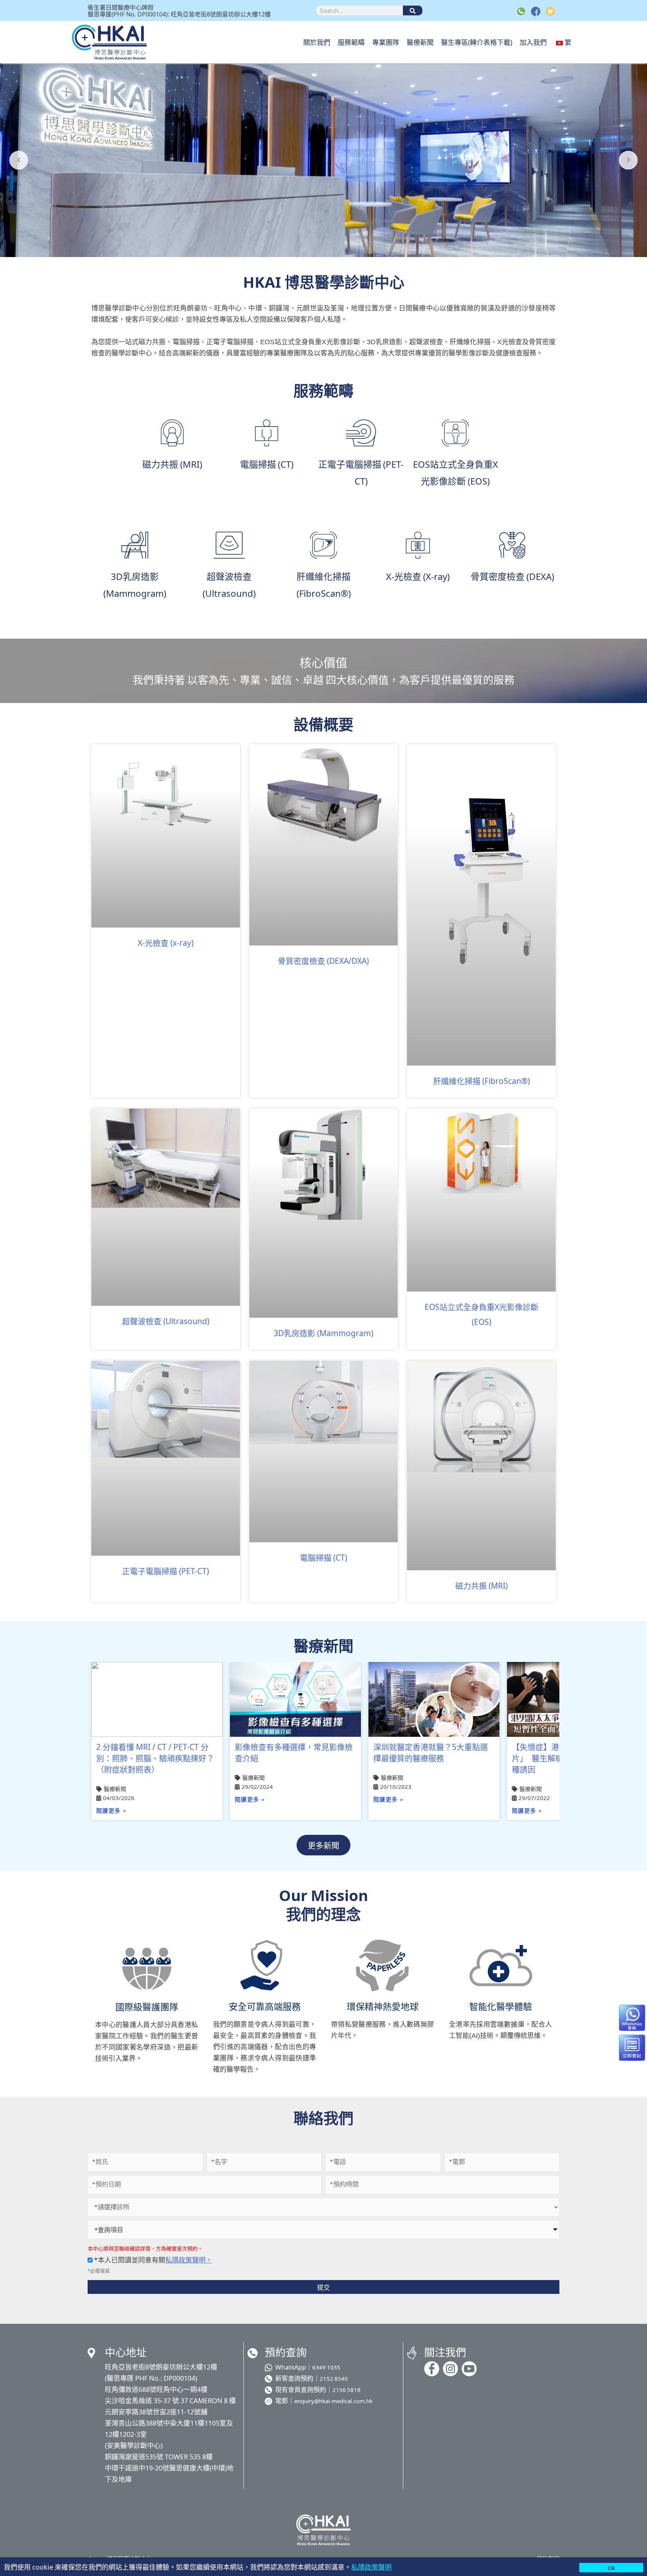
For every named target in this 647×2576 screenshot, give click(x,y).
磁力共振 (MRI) (482, 1585)
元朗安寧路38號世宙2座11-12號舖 (156, 2411)
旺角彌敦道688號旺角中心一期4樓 (156, 2389)
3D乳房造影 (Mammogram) (323, 1333)
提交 (323, 2287)
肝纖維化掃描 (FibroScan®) (482, 1081)
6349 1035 (326, 2367)
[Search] (413, 10)
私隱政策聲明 (371, 2567)
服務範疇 (351, 42)
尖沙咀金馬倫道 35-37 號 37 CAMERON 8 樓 (170, 2400)
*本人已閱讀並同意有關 (152, 2259)
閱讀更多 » (111, 1811)
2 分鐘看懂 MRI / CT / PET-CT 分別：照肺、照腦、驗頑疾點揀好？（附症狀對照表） (155, 1758)
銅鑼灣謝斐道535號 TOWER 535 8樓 (159, 2456)
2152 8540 (334, 2378)
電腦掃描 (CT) (323, 1557)
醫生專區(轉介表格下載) (477, 42)
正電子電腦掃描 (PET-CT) (165, 1571)
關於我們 (317, 42)
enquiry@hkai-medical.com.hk (333, 2401)
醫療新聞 (420, 42)
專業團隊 (386, 42)
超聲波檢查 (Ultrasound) (166, 1321)
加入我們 (533, 42)
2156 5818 (347, 2389)
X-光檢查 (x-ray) (166, 942)
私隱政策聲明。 (189, 2259)
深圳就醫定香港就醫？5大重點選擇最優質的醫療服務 (431, 1752)
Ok (611, 2568)
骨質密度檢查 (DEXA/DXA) (323, 960)
